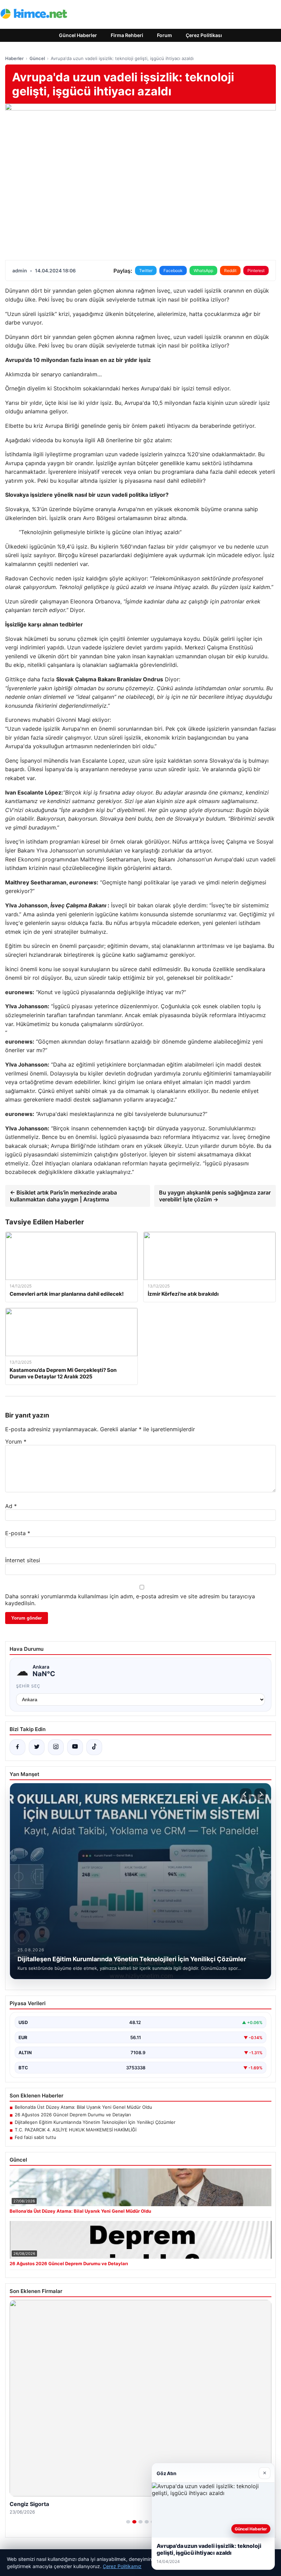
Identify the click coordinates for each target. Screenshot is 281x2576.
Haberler (14, 58)
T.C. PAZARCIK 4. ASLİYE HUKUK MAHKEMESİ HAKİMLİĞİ (76, 2130)
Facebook (173, 270)
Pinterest (256, 270)
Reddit (230, 270)
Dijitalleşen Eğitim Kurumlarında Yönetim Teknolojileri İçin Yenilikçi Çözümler (95, 2122)
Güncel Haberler (78, 35)
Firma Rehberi (127, 35)
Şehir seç (28, 1686)
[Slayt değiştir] (128, 2522)
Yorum (16, 1442)
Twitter (146, 270)
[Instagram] (56, 1747)
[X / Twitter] (37, 1747)
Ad (11, 1506)
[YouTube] (75, 1747)
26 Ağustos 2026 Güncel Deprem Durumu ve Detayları (73, 2115)
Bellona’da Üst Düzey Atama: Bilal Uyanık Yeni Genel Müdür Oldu (83, 2107)
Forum (164, 35)
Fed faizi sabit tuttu (35, 2137)
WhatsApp (203, 270)
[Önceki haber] (246, 1794)
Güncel (37, 58)
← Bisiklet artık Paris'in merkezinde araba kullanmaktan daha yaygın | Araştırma (63, 1196)
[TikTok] (94, 1747)
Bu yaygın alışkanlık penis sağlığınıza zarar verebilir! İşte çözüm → (215, 1196)
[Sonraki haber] (260, 1794)
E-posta (18, 1533)
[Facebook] (17, 1747)
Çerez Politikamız (122, 2566)
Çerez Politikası (204, 35)
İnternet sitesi (23, 1560)
